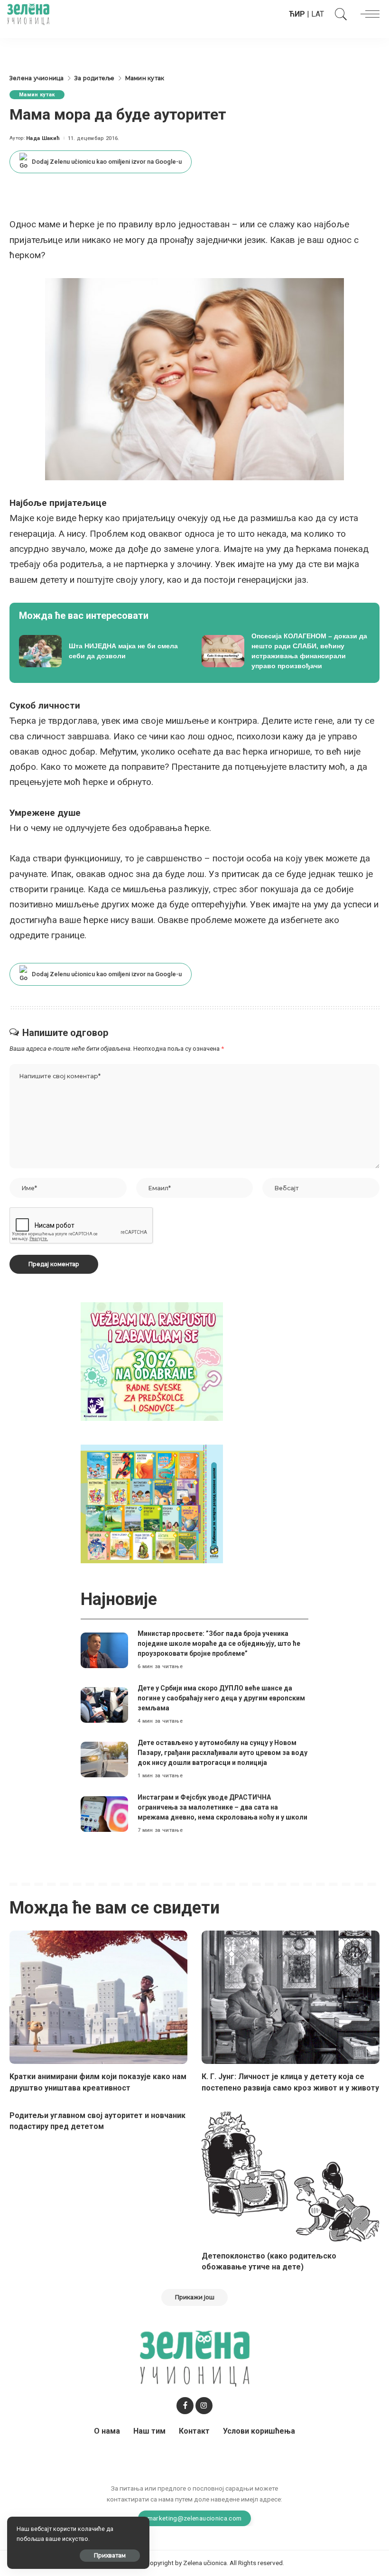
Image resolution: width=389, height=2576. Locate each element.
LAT (318, 14)
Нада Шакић (43, 138)
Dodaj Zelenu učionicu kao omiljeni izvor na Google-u (107, 162)
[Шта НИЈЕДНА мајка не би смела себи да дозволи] (103, 651)
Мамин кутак (37, 95)
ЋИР (297, 14)
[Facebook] (185, 2406)
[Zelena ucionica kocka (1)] (152, 1361)
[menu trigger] (368, 14)
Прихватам (110, 2555)
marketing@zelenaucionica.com (195, 2518)
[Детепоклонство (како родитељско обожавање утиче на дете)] (291, 2177)
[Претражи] (339, 14)
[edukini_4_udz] (152, 1503)
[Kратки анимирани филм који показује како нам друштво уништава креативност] (98, 1997)
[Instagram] (204, 2406)
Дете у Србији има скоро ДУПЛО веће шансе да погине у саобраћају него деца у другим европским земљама (221, 1698)
